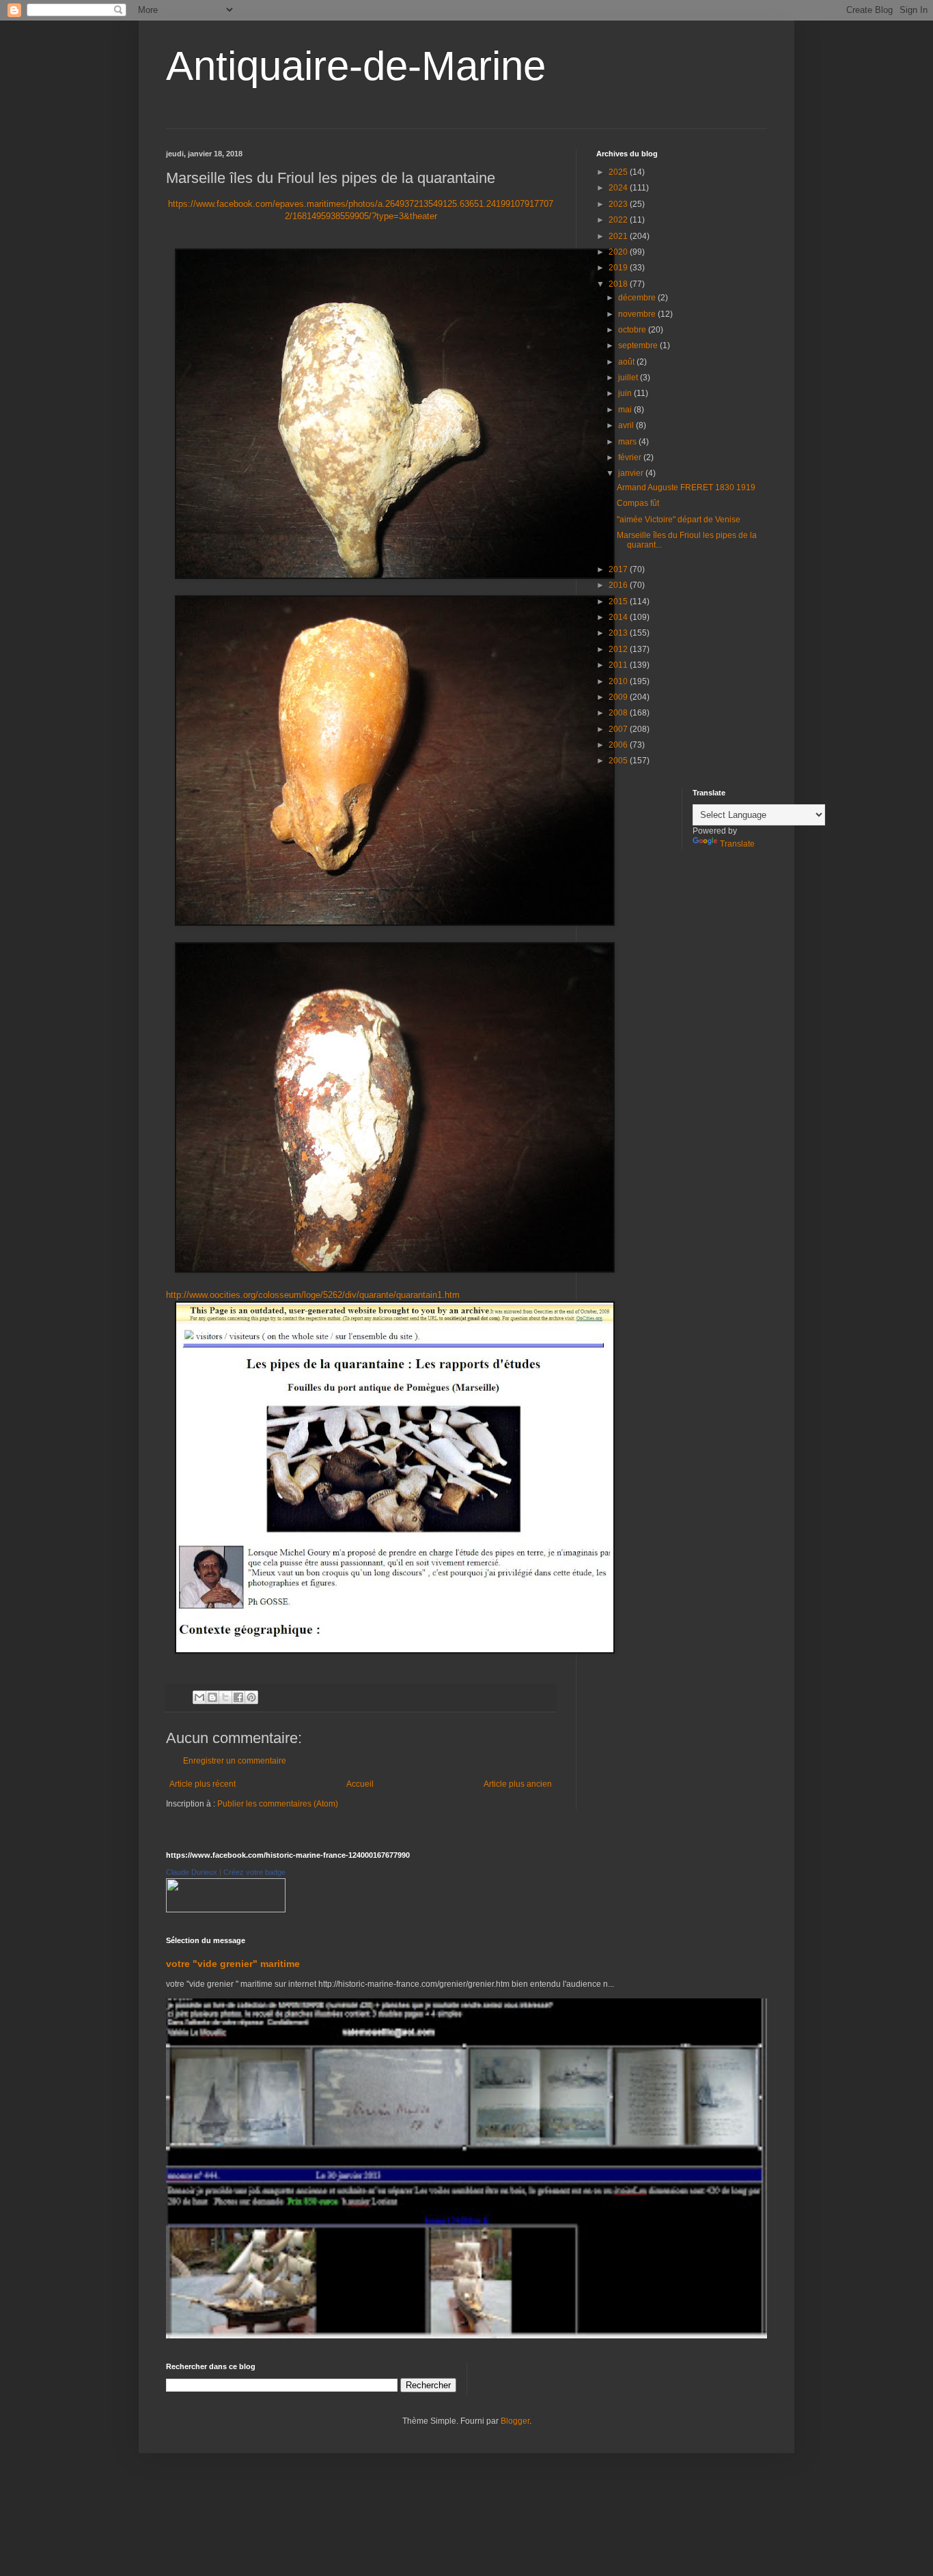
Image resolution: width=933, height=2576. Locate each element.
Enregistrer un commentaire (235, 1761)
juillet (629, 378)
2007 (619, 729)
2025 (619, 172)
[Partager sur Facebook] (238, 1697)
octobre (633, 330)
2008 (619, 713)
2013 (619, 633)
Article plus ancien (518, 1784)
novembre (638, 314)
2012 (619, 649)
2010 (619, 681)
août (627, 362)
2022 (619, 220)
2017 (619, 569)
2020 (619, 252)
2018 (619, 284)
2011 (619, 665)
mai (626, 410)
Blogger (515, 2421)
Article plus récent (203, 1784)
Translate (737, 844)
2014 (619, 617)
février (631, 457)
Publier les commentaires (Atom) (278, 1804)
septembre (639, 345)
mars (628, 442)
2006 (619, 745)
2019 (619, 268)
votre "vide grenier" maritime (233, 1964)
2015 (619, 601)
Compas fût (638, 503)
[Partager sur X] (225, 1697)
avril (627, 425)
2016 (619, 585)
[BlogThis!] (212, 1697)
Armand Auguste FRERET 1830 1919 (686, 487)
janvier (632, 473)
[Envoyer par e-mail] (199, 1697)
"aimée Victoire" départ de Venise (679, 520)
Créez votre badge (254, 1872)
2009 (619, 697)
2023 (619, 204)
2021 (619, 236)
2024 (619, 188)
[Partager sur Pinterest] (251, 1697)
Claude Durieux (192, 1872)
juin (626, 393)
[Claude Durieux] (226, 1910)
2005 (619, 761)
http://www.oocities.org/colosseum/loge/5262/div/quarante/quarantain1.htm (313, 1295)
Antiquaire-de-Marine (356, 66)
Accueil (360, 1784)
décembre (638, 298)
